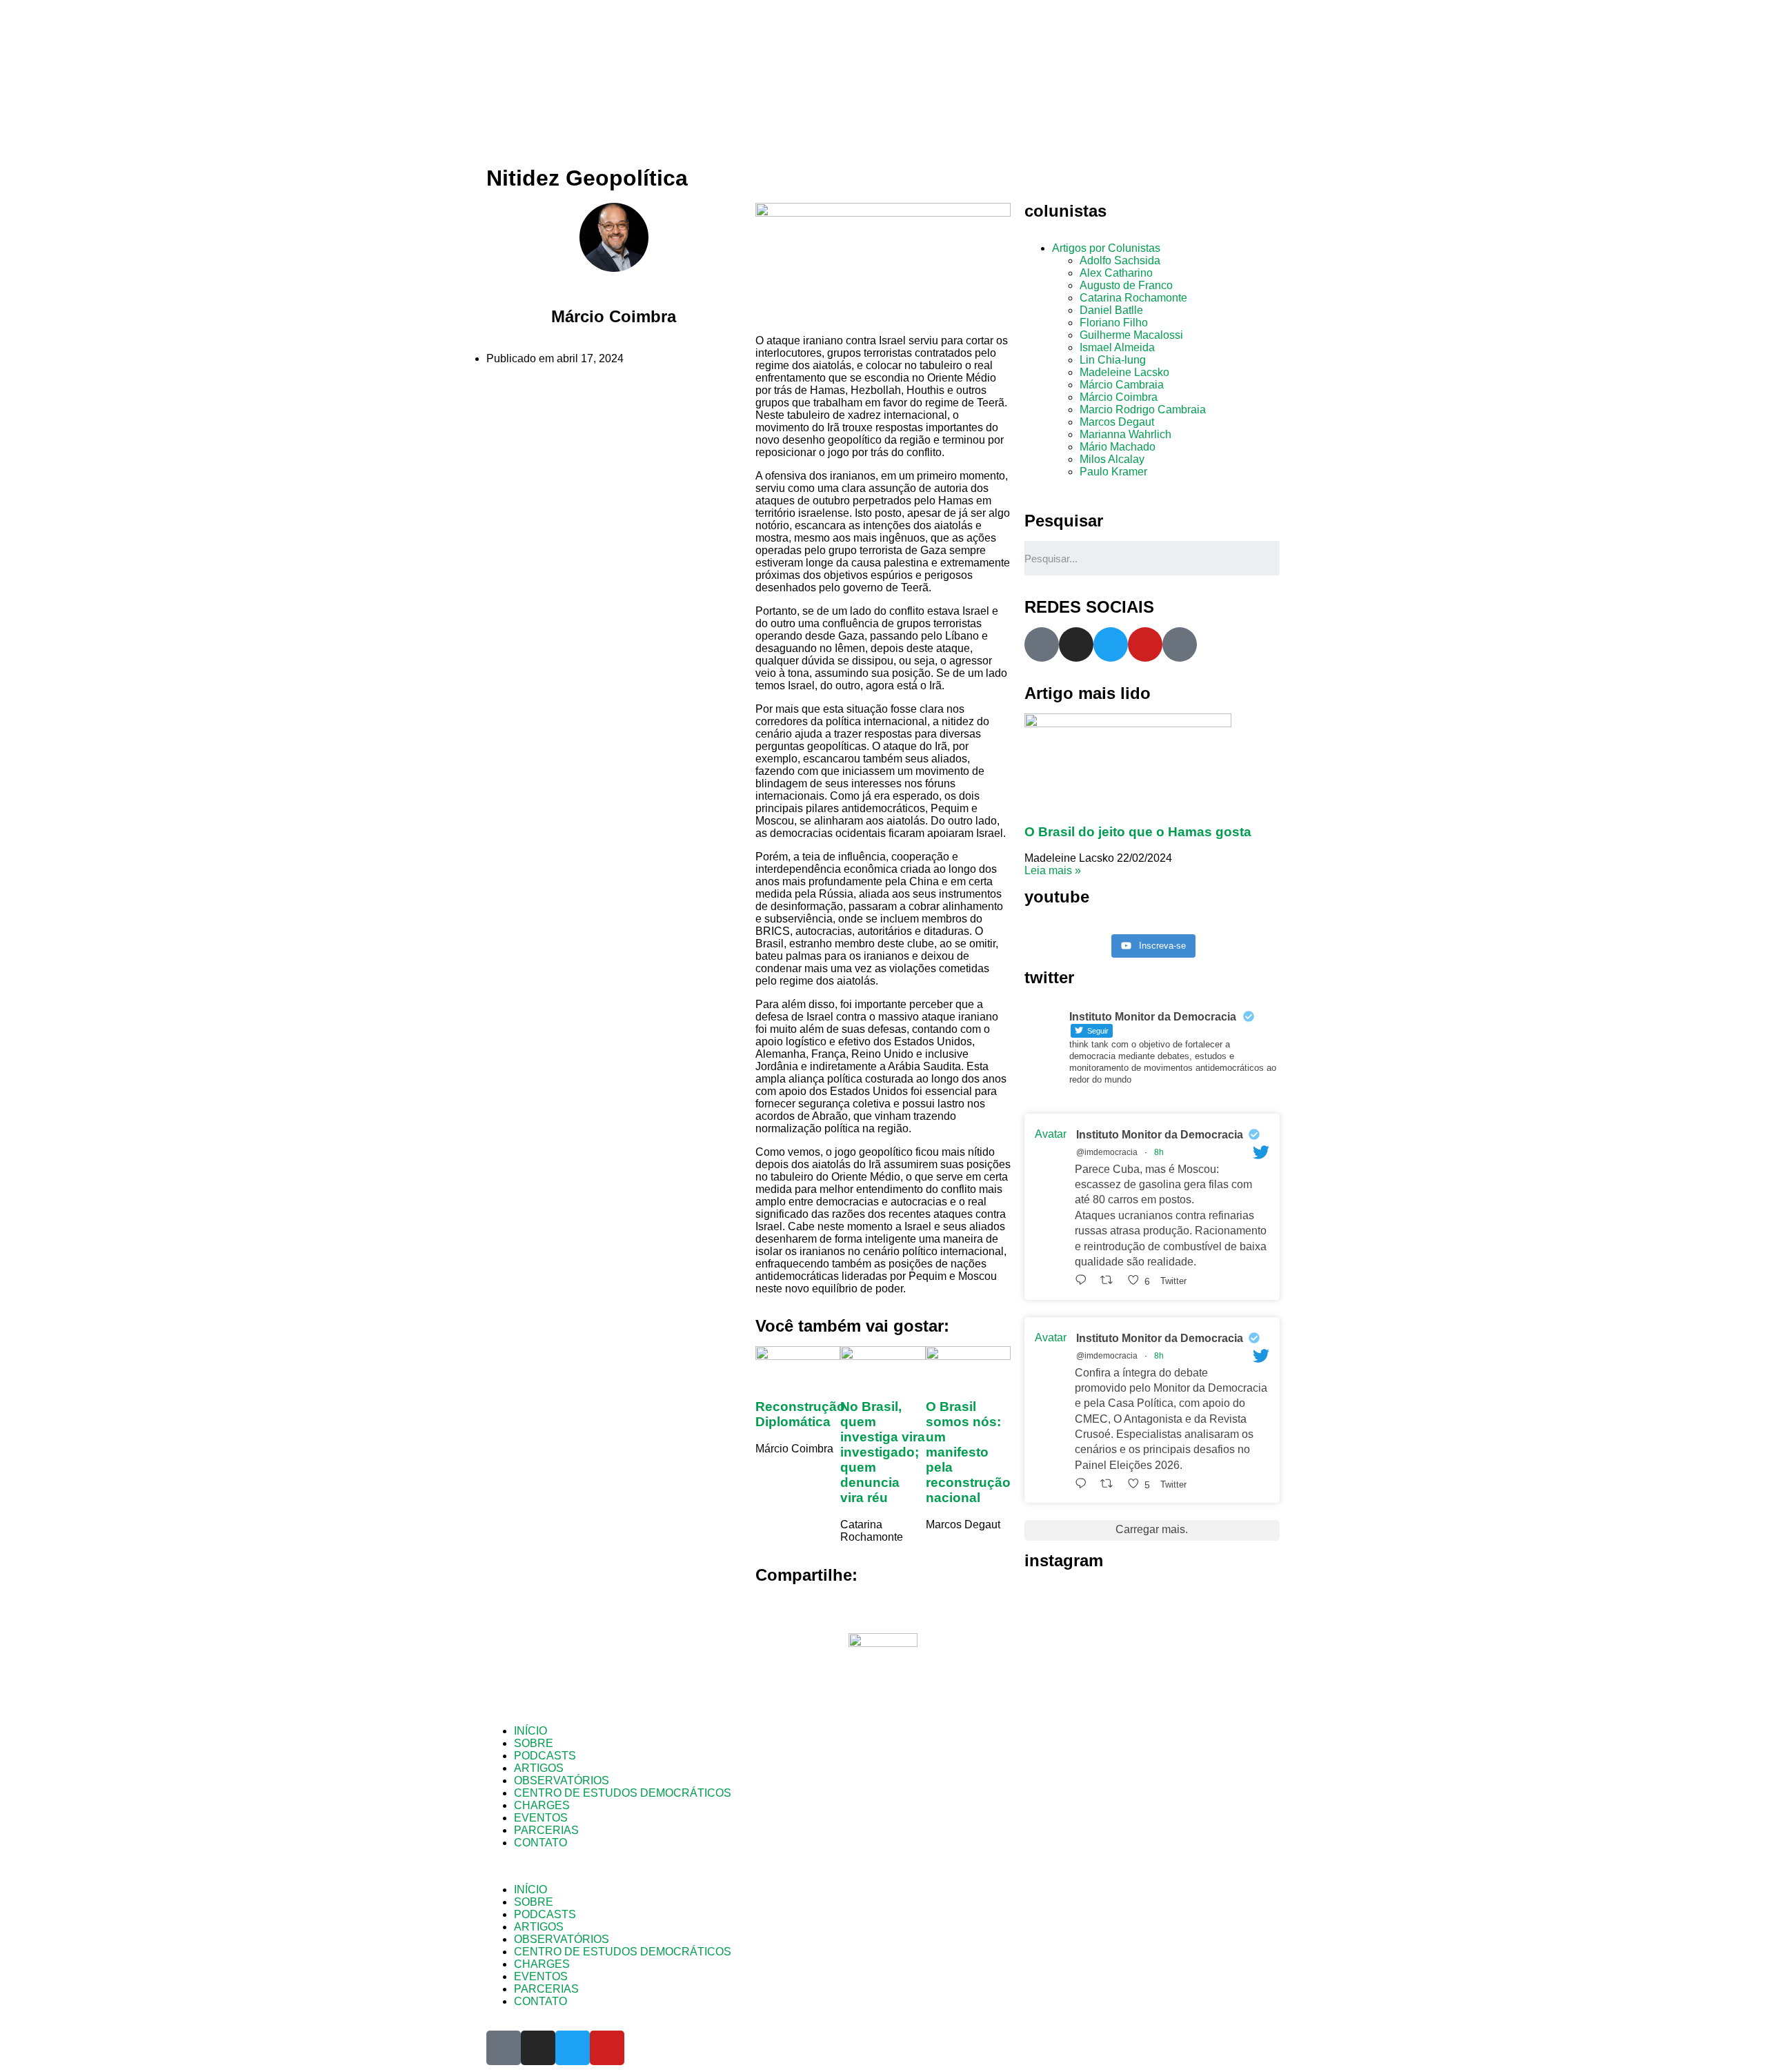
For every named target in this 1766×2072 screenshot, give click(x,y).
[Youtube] (1145, 644)
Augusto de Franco (1126, 285)
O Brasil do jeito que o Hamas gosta (1138, 832)
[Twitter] (1111, 644)
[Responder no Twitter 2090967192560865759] (1084, 1484)
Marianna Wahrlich (1125, 434)
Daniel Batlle (1111, 310)
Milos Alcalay (1112, 459)
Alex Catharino (1116, 273)
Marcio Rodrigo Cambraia (1143, 410)
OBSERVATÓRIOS (562, 1780)
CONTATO (540, 1843)
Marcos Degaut (1117, 422)
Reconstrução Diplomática (800, 1414)
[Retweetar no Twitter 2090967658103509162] (1111, 1280)
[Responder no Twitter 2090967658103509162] (1084, 1280)
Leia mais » (1053, 870)
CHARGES (542, 1805)
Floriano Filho (1114, 323)
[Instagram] (1076, 644)
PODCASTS (545, 1756)
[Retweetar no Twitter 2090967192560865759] (1111, 1484)
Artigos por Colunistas (1106, 248)
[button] (883, 1866)
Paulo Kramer (1113, 472)
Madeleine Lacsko (1124, 372)
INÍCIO (530, 1731)
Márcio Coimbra (1119, 397)
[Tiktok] (1180, 644)
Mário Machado (1118, 447)
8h (1159, 1152)
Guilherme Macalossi (1131, 335)
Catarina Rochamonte (1133, 298)
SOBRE (534, 1743)
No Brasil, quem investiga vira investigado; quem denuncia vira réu (883, 1452)
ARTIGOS (539, 1768)
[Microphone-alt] (1042, 644)
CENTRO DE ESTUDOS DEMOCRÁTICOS (623, 1793)
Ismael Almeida (1117, 347)
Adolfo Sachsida (1120, 260)
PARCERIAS (546, 1830)
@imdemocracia (1107, 1152)
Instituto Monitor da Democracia (1160, 1135)
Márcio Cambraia (1122, 385)
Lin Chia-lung (1113, 360)
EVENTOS (541, 1818)
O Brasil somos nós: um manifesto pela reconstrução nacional (968, 1452)
